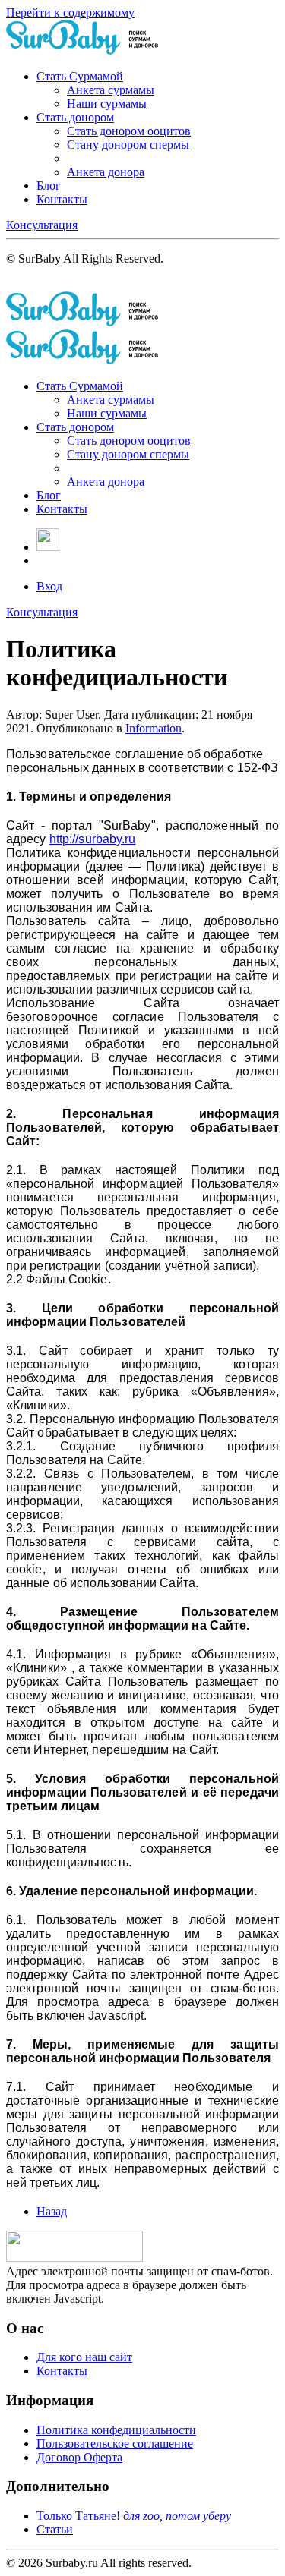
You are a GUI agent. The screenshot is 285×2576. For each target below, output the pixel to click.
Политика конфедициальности (116, 2430)
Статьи (55, 2529)
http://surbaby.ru (93, 839)
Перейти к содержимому (70, 13)
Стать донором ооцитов (129, 131)
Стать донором (75, 117)
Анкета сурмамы (111, 90)
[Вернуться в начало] (82, 50)
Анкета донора (106, 172)
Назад (52, 2211)
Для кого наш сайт (84, 2357)
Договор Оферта (79, 2457)
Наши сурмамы (107, 104)
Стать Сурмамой (80, 76)
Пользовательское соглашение (115, 2444)
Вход (49, 586)
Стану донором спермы (128, 145)
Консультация (42, 225)
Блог (49, 186)
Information (154, 728)
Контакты (62, 199)
